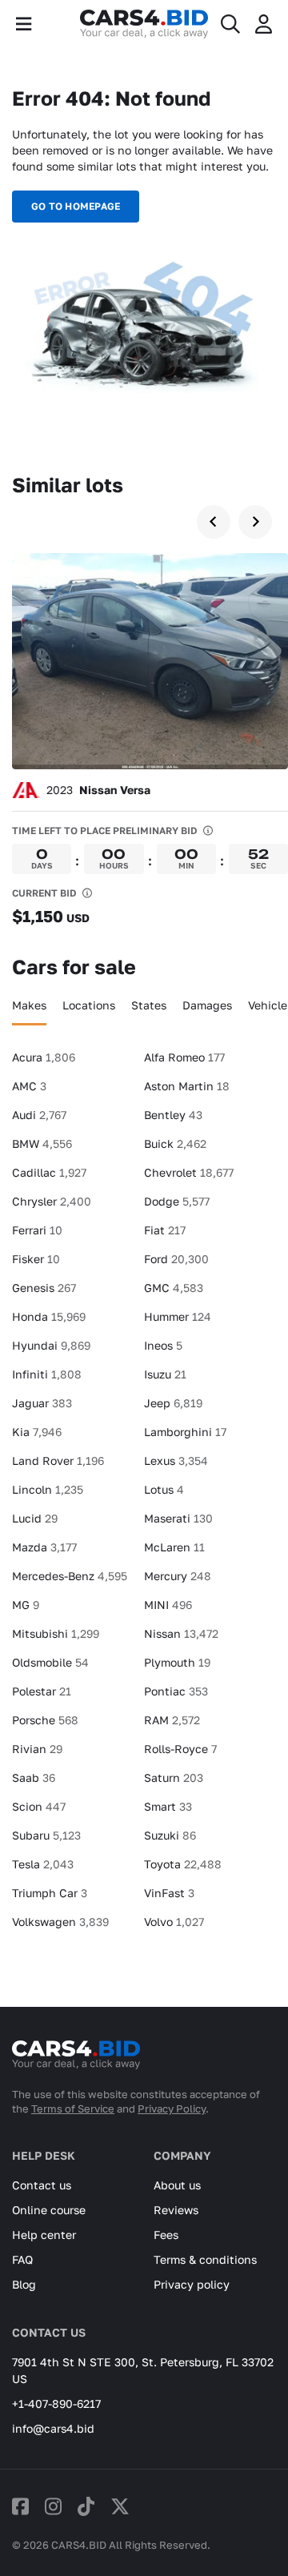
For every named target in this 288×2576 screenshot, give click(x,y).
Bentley (173, 1115)
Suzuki (170, 1835)
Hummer (178, 1316)
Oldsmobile (50, 1662)
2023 (98, 790)
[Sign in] (264, 24)
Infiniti (47, 1374)
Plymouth (177, 1662)
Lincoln (48, 1489)
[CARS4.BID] (76, 2061)
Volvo (174, 1922)
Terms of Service (73, 2109)
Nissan (181, 1633)
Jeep (173, 1403)
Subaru (46, 1835)
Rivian (37, 1749)
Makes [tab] (29, 1005)
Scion (39, 1806)
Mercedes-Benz (70, 1576)
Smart (168, 1806)
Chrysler (52, 1201)
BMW (42, 1144)
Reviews (176, 2210)
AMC (29, 1086)
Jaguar (42, 1403)
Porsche (45, 1720)
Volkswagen (60, 1922)
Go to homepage (76, 206)
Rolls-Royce (180, 1749)
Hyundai (51, 1345)
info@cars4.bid (53, 2428)
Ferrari (37, 1230)
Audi (39, 1115)
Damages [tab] (207, 1005)
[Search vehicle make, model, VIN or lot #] (230, 24)
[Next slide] (255, 522)
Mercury (178, 1576)
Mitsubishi (56, 1633)
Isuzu (165, 1374)
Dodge (177, 1201)
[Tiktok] (86, 2506)
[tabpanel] (144, 1496)
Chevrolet (189, 1172)
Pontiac (176, 1691)
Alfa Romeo (184, 1057)
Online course (49, 2210)
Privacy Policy (172, 2109)
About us (177, 2185)
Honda (49, 1316)
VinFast (169, 1893)
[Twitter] (120, 2506)
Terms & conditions (205, 2259)
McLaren (174, 1547)
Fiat (165, 1230)
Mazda (44, 1547)
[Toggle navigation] (24, 24)
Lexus (176, 1461)
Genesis (44, 1288)
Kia (37, 1432)
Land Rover (58, 1461)
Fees (166, 2235)
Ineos (163, 1345)
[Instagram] (53, 2506)
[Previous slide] (214, 522)
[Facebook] (20, 2506)
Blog (24, 2284)
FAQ (22, 2259)
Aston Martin (187, 1086)
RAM (172, 1720)
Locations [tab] (89, 1005)
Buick (175, 1144)
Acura (44, 1057)
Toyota (183, 1864)
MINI (168, 1605)
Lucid (35, 1518)
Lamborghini (185, 1432)
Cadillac (49, 1172)
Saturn (174, 1778)
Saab (34, 1778)
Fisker (36, 1259)
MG (26, 1605)
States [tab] (149, 1005)
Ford (176, 1259)
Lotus (164, 1489)
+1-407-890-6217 (56, 2403)
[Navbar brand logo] (144, 24)
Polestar (42, 1691)
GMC (174, 1288)
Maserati (178, 1518)
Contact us (42, 2185)
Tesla (43, 1864)
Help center (44, 2235)
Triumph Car (50, 1893)
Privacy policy (192, 2284)
